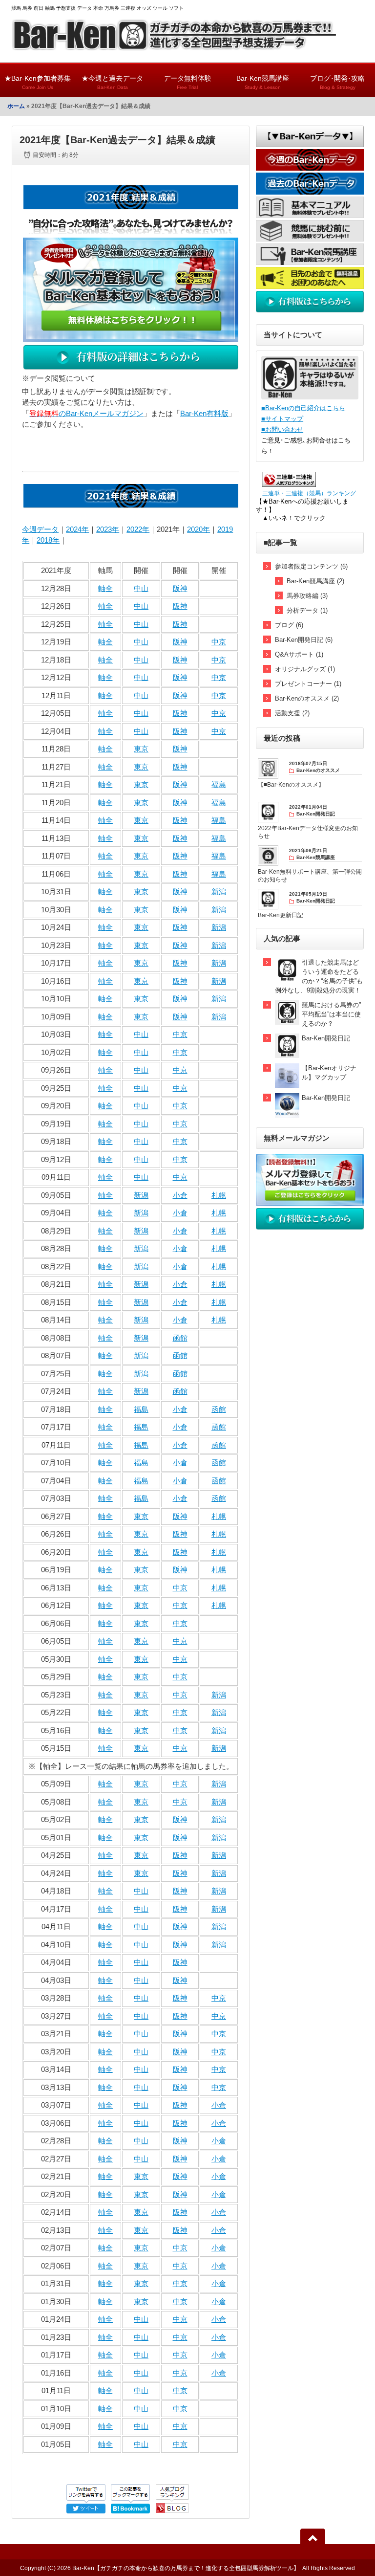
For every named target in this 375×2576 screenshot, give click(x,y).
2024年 (77, 529)
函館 (180, 1338)
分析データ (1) (307, 610)
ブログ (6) (289, 625)
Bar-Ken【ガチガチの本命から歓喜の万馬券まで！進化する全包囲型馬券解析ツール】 (186, 2568)
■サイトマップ (282, 419)
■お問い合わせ (282, 429)
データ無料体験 (187, 82)
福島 (219, 784)
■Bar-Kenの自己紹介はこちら (303, 408)
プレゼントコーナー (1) (308, 684)
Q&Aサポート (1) (299, 654)
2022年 (138, 529)
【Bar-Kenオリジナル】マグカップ (329, 1073)
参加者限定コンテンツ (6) (311, 566)
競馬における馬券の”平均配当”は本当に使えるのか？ (331, 1014)
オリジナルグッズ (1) (305, 669)
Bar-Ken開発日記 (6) (304, 640)
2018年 (48, 540)
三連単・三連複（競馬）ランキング (309, 493)
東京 (141, 749)
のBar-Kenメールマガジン (86, 413)
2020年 (198, 529)
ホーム (16, 106)
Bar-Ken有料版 (204, 413)
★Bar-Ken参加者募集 (38, 82)
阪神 (180, 588)
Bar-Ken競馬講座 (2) (315, 581)
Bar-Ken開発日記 (326, 1038)
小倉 (180, 1195)
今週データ (40, 529)
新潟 (219, 892)
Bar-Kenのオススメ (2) (307, 698)
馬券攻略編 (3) (307, 596)
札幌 (219, 1195)
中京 (219, 642)
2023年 (108, 529)
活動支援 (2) (292, 713)
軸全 (105, 588)
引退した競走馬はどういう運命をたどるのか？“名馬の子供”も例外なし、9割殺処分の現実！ (319, 976)
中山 (141, 588)
